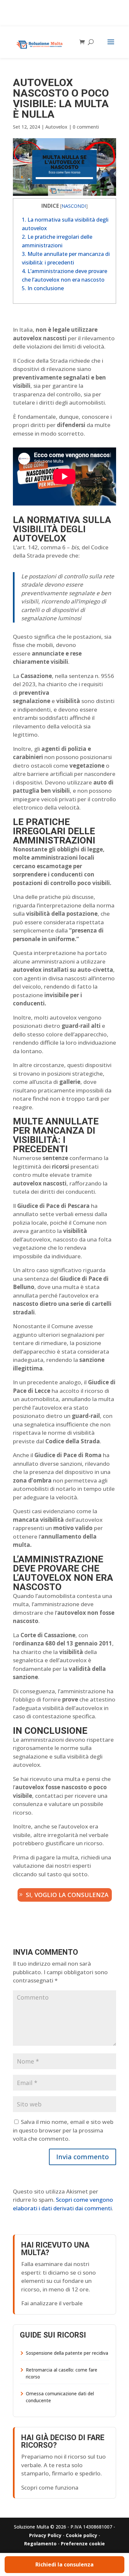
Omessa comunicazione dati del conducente (60, 2397)
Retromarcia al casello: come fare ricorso (62, 2373)
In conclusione (43, 288)
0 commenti (86, 127)
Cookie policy (82, 2535)
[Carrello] (84, 42)
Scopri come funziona (50, 2487)
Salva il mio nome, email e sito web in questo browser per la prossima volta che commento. (63, 2130)
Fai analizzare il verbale (52, 2303)
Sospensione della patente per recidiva (67, 2353)
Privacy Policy (45, 2535)
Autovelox (56, 127)
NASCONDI (74, 206)
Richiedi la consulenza (64, 2564)
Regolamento (40, 2544)
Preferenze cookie (83, 2544)
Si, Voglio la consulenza (67, 1895)
